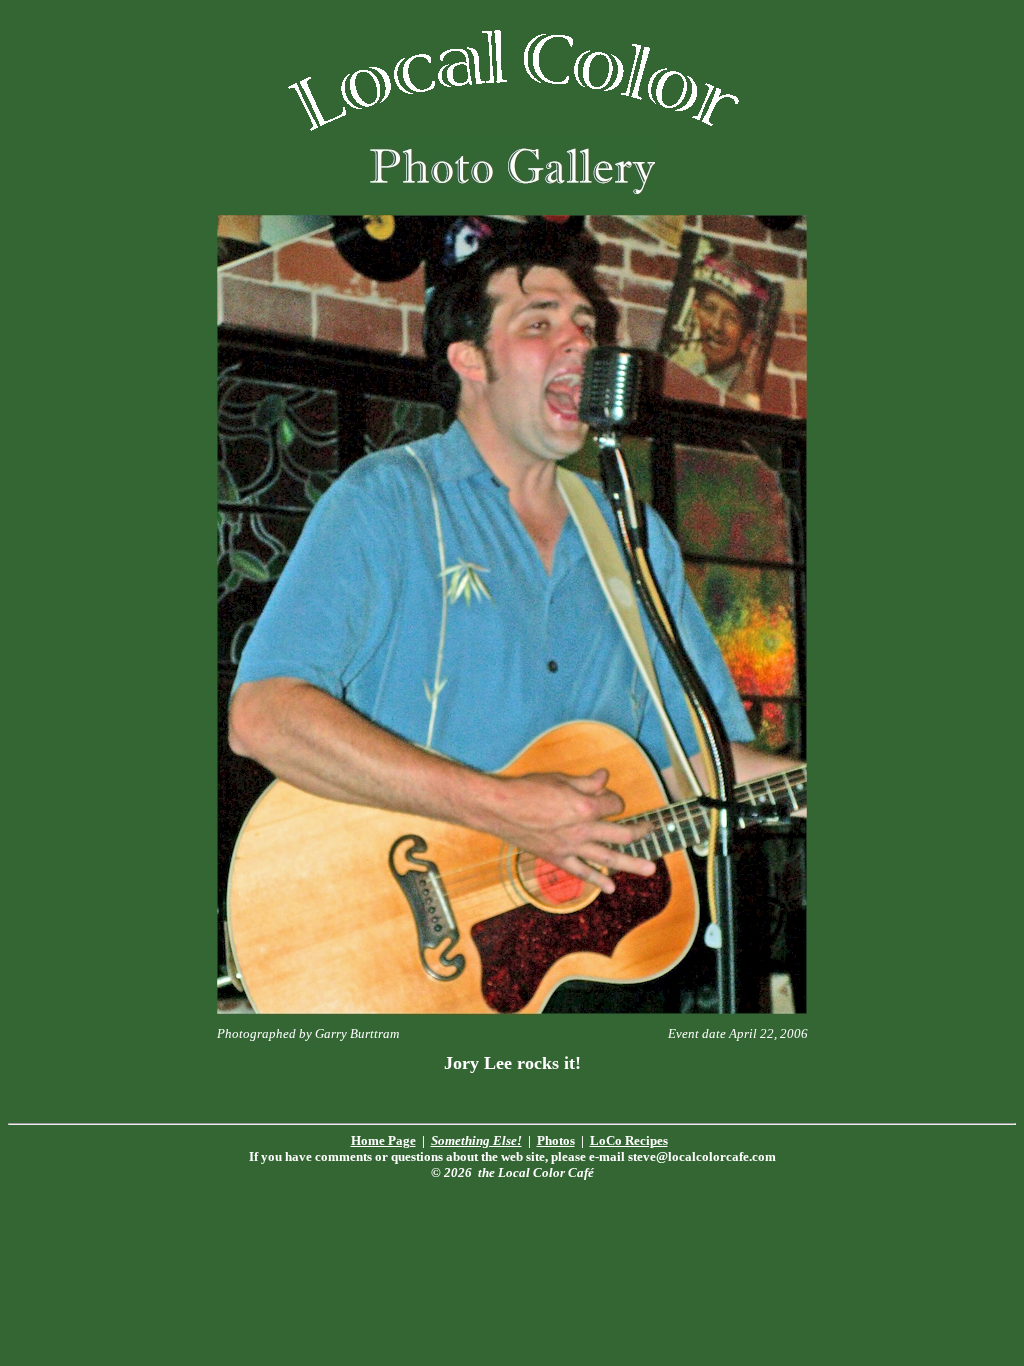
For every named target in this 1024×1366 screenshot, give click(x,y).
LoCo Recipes (629, 1140)
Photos (556, 1140)
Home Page (383, 1140)
